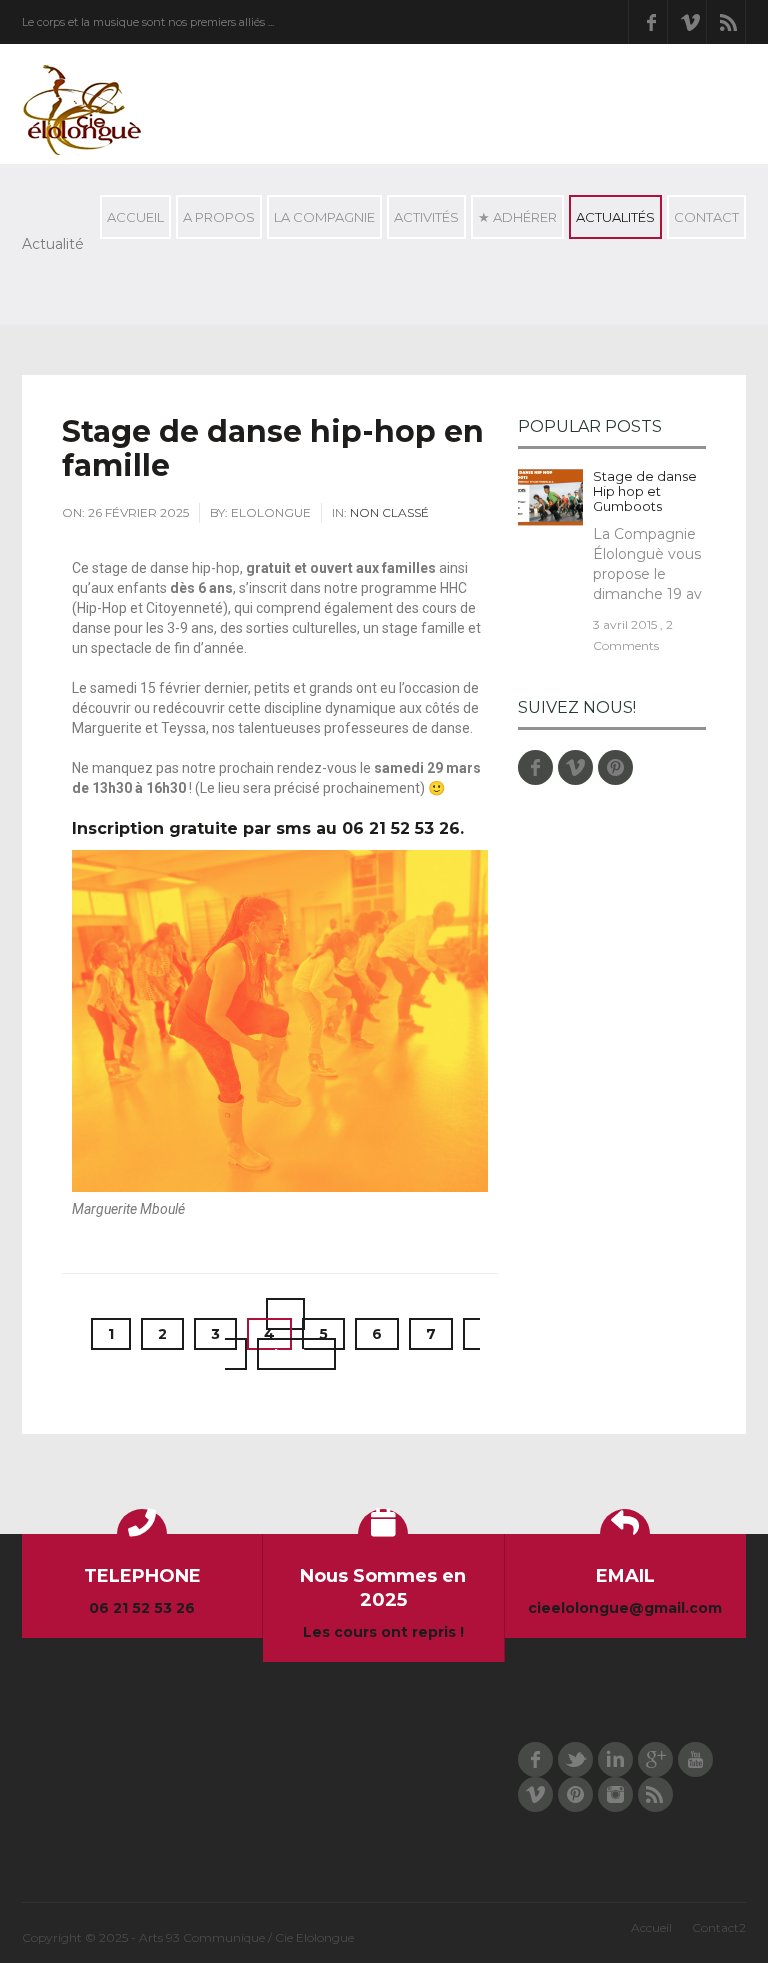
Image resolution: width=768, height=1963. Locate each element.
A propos (215, 222)
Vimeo (690, 22)
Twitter (575, 1759)
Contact (703, 222)
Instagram (615, 1794)
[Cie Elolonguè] (82, 110)
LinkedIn (615, 1759)
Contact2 (719, 1927)
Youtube (695, 1759)
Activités (423, 222)
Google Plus (655, 1759)
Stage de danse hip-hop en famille (273, 448)
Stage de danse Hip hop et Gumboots (645, 491)
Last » (296, 1354)
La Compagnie (321, 222)
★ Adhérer (517, 217)
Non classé (389, 512)
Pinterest (615, 767)
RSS (729, 22)
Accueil (135, 217)
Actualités (612, 222)
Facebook (651, 22)
